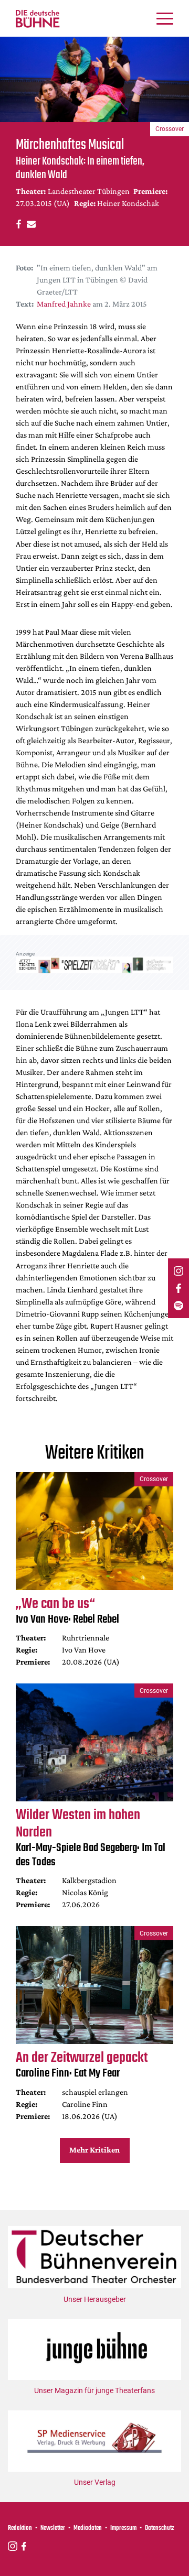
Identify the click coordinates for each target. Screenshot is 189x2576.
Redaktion (20, 2528)
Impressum (123, 2528)
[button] (17, 224)
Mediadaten (88, 2528)
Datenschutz (160, 2528)
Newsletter (53, 2528)
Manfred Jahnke (64, 304)
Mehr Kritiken (94, 2150)
